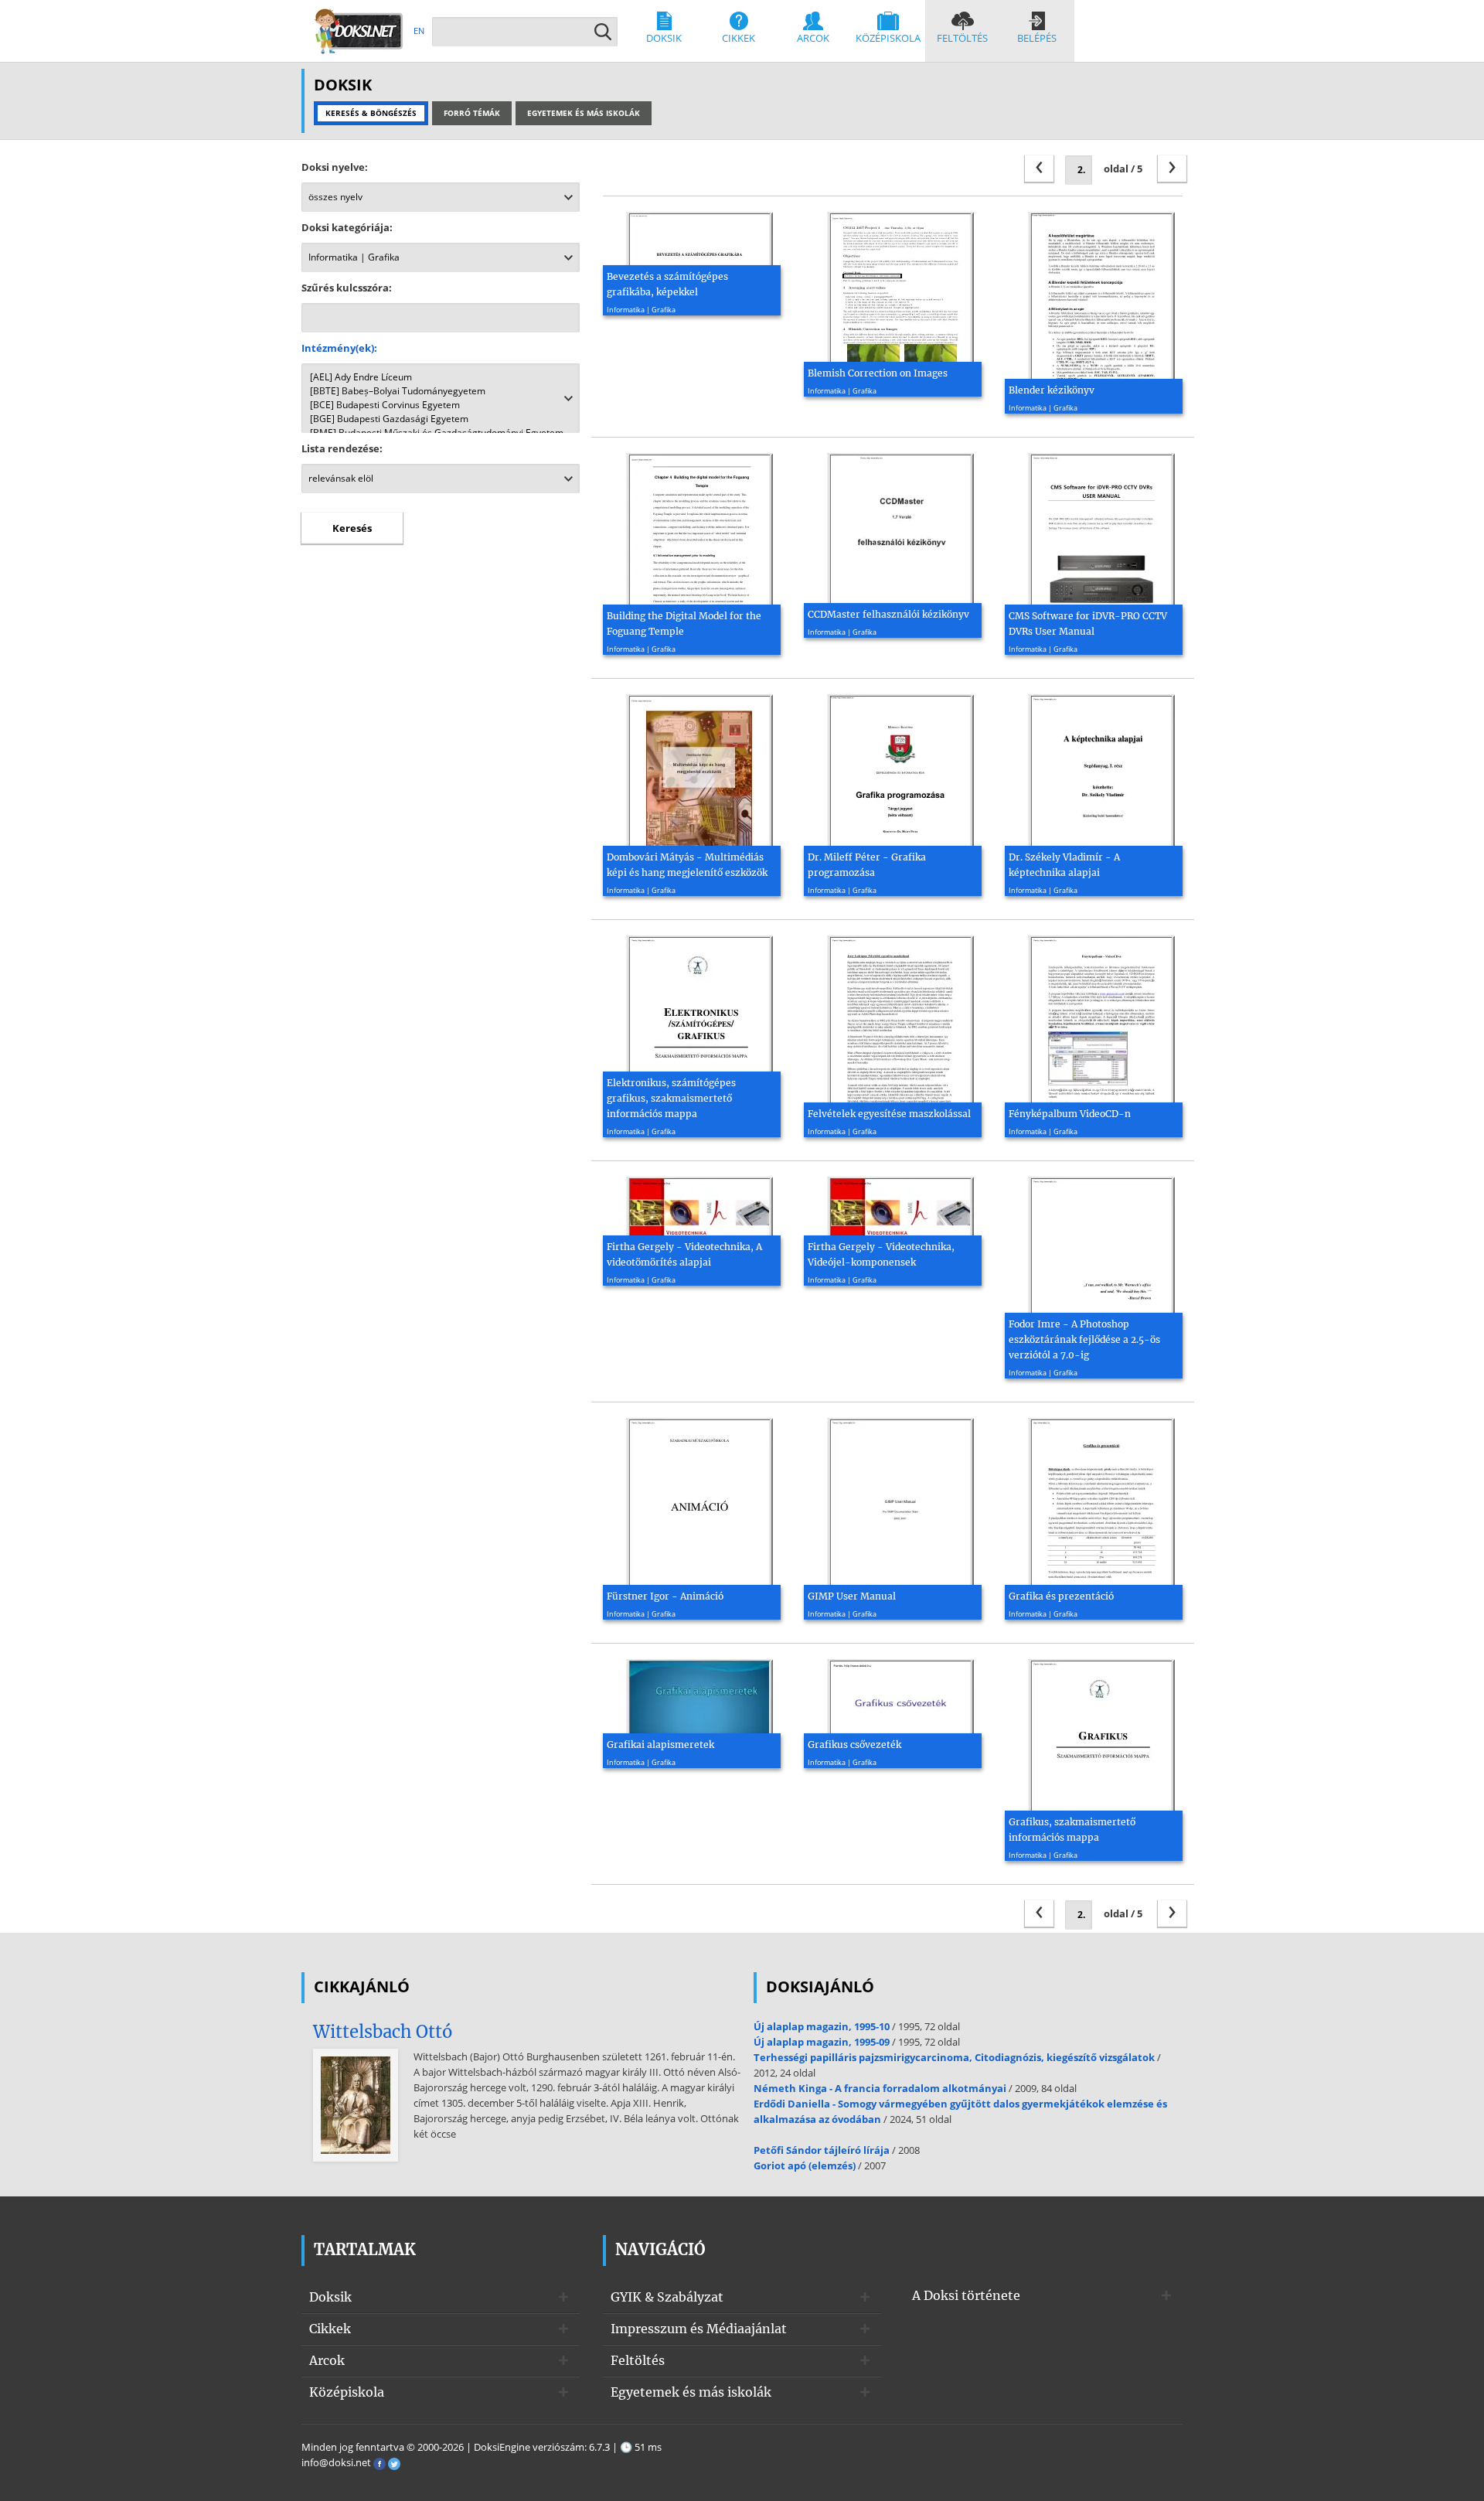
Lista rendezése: (342, 448)
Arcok (813, 38)
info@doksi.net (336, 2462)
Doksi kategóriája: (347, 227)
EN (419, 31)
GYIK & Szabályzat (667, 2297)
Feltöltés (962, 38)
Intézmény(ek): (339, 348)
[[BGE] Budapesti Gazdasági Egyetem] (441, 419)
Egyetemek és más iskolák (691, 2392)
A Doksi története (966, 2295)
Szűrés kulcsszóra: (347, 288)
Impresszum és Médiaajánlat (699, 2329)
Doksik (664, 38)
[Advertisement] (441, 683)
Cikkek (739, 38)
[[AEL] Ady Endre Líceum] (441, 377)
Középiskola (888, 38)
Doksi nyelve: (335, 167)
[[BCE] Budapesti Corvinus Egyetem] (441, 405)
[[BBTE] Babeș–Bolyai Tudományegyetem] (441, 391)
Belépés (1037, 38)
